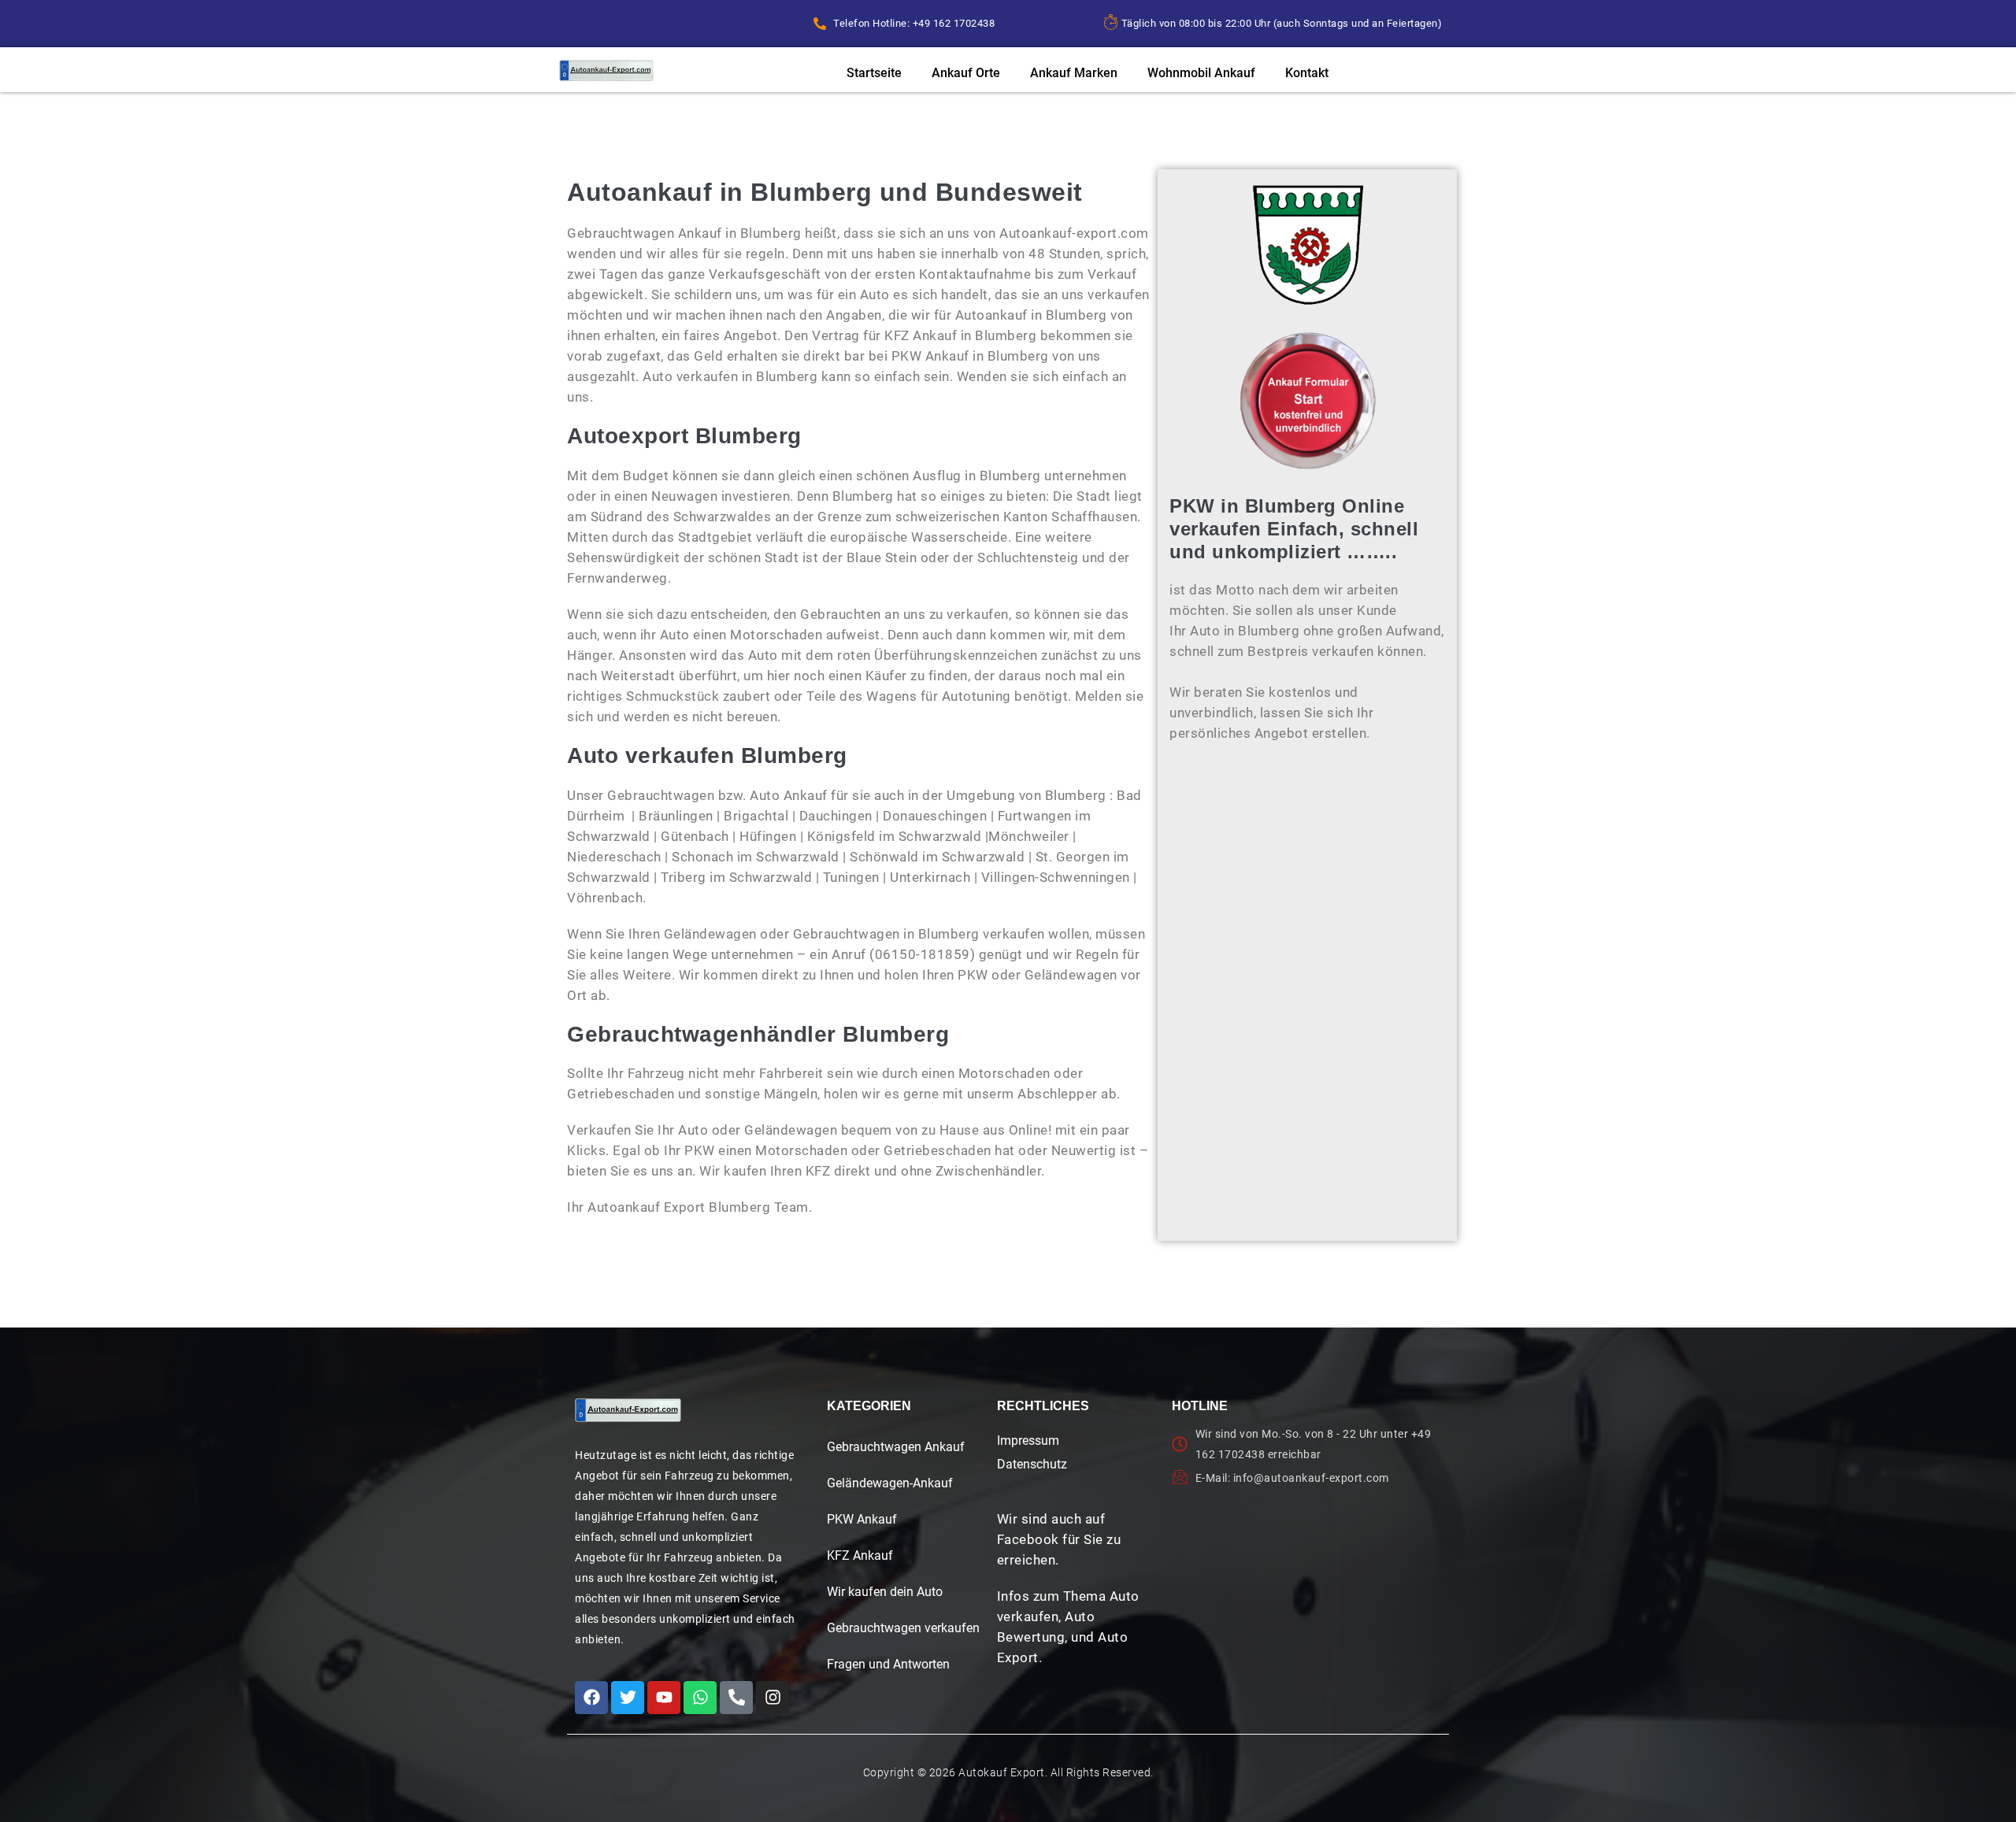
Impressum (1028, 1441)
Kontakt (1307, 73)
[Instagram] (773, 1698)
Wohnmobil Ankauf (1201, 73)
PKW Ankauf (862, 1519)
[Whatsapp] (700, 1698)
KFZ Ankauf (860, 1555)
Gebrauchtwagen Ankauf (896, 1447)
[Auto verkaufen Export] (628, 1410)
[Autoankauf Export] (606, 70)
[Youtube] (664, 1698)
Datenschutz (1032, 1464)
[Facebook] (591, 1698)
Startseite (874, 73)
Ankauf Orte (966, 73)
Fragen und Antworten (888, 1664)
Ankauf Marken (1074, 73)
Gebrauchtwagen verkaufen (903, 1628)
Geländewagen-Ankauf (890, 1483)
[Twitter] (628, 1698)
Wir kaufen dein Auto (885, 1592)
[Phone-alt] (736, 1698)
